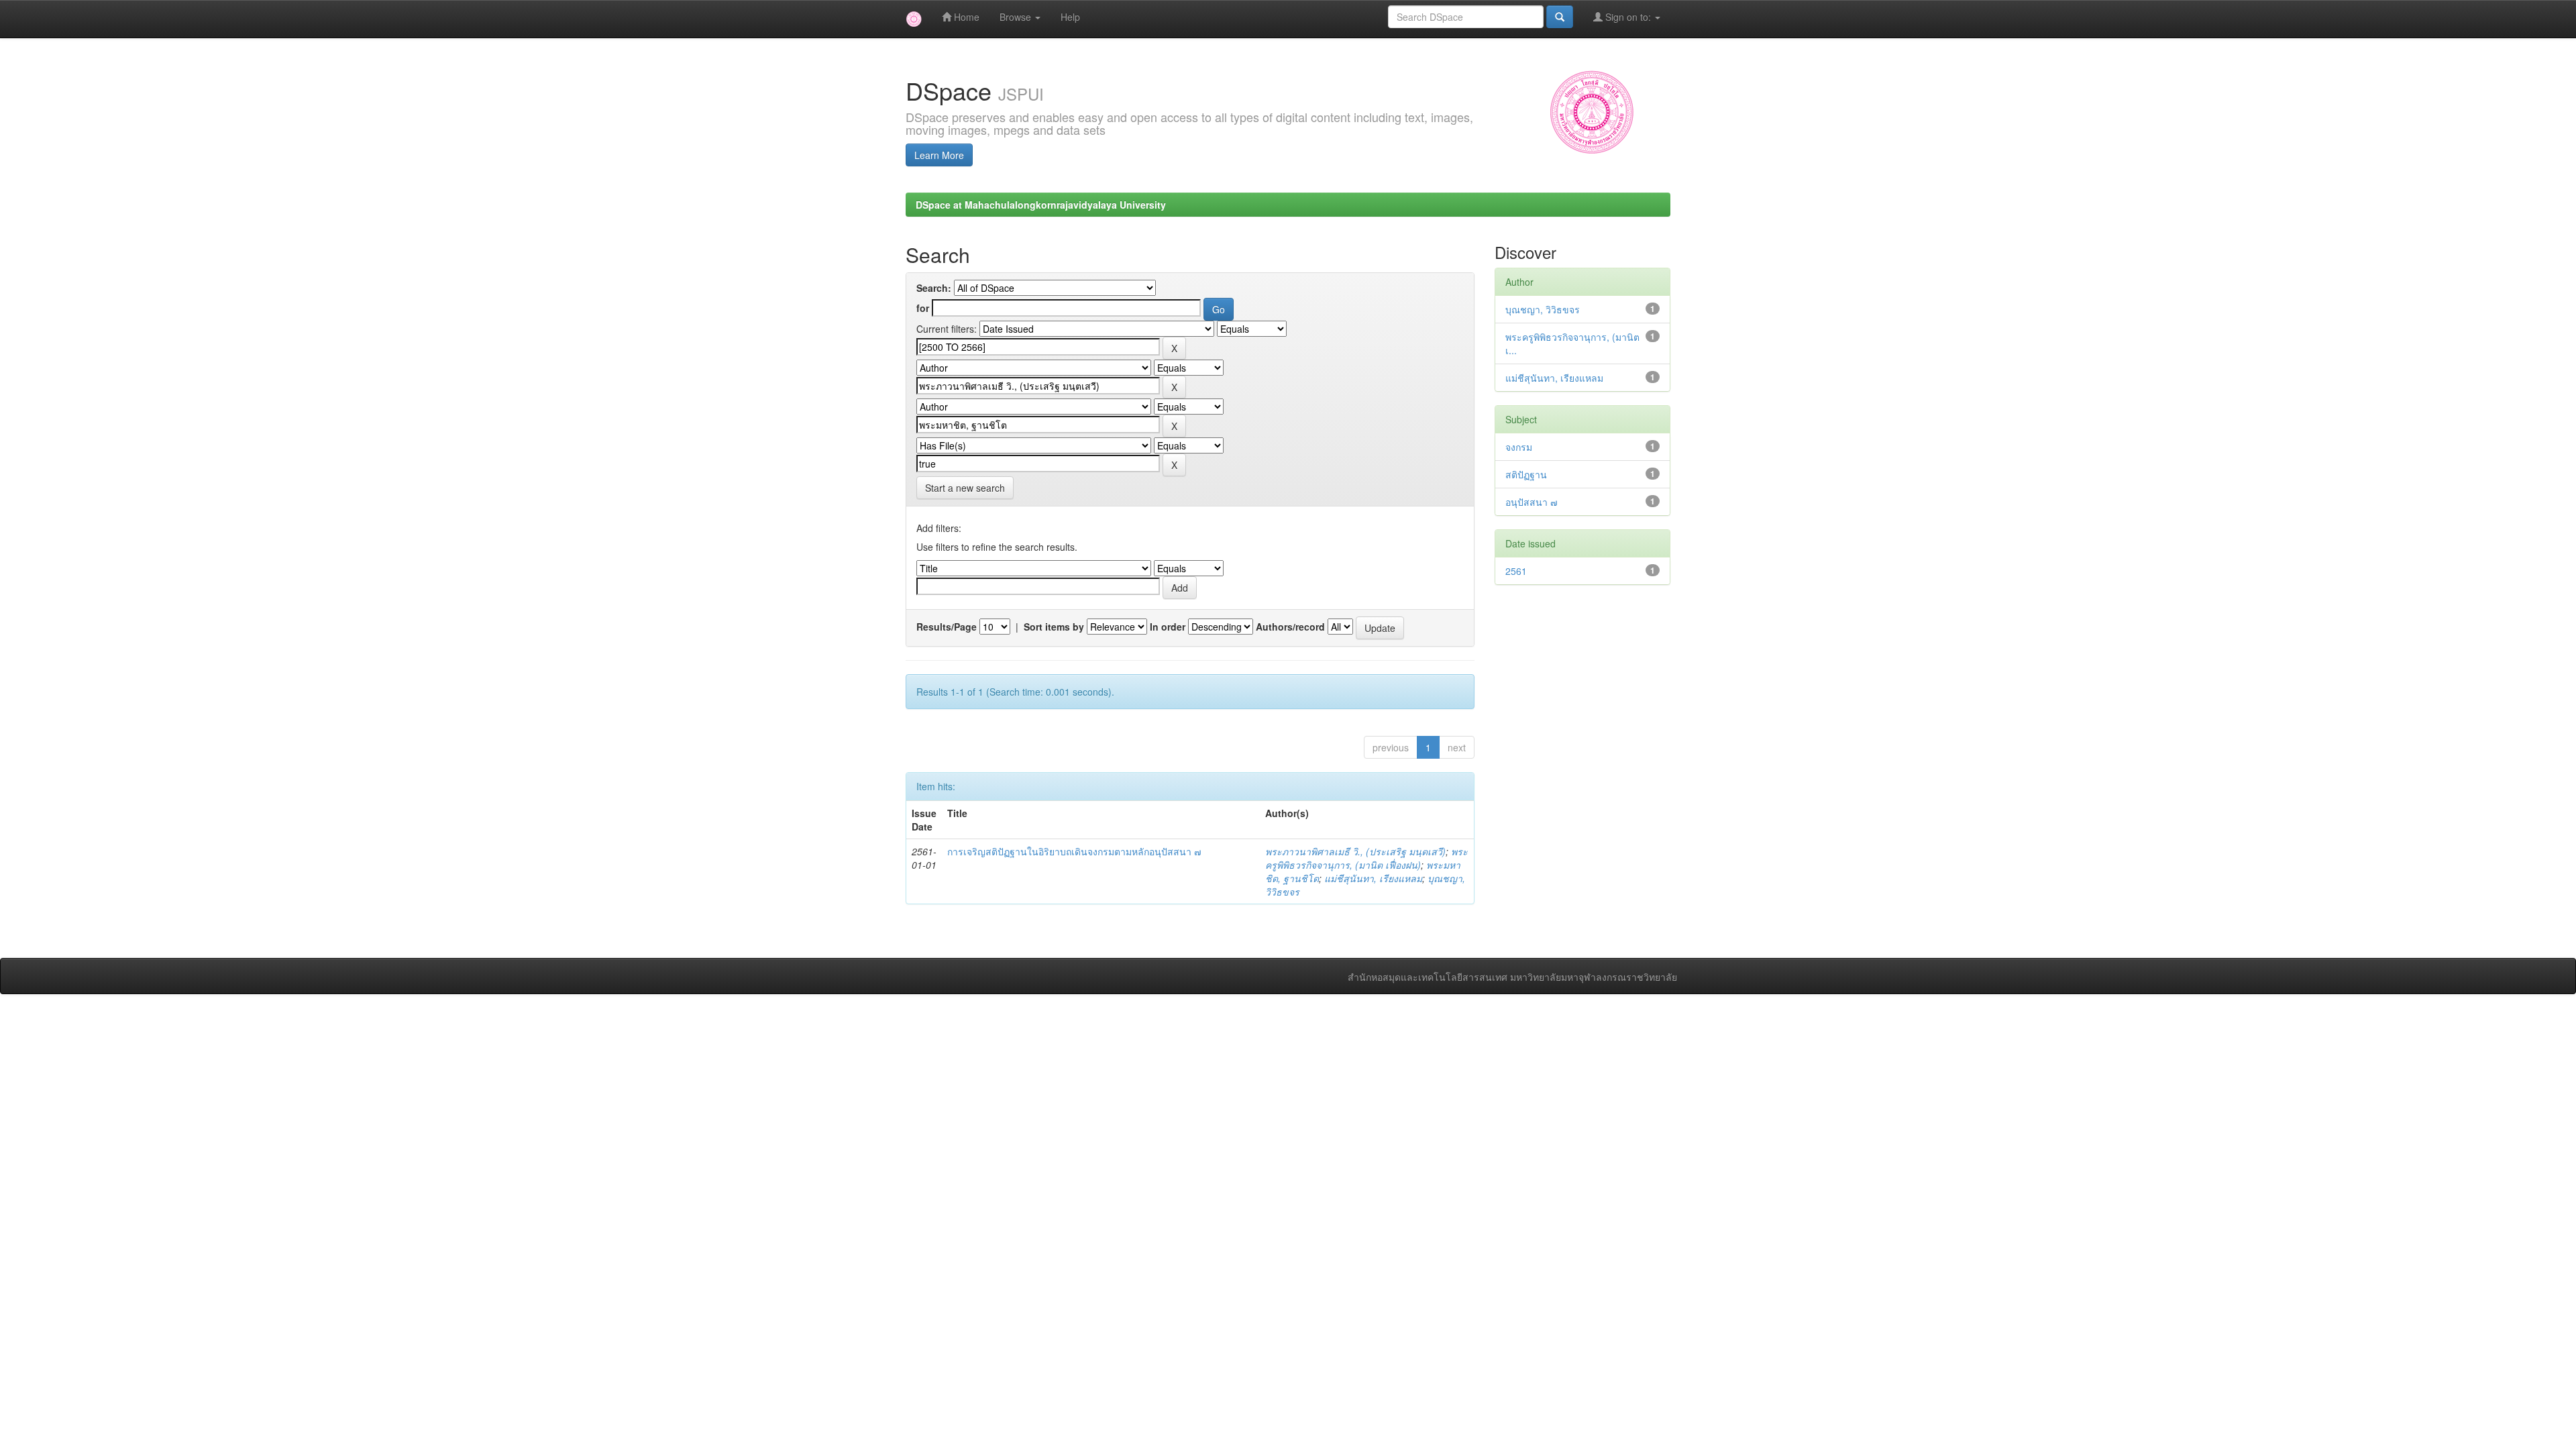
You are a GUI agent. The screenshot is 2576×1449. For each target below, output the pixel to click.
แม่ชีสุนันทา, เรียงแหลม (1373, 878)
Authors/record (1290, 627)
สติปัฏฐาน (1526, 474)
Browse (1017, 17)
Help (1070, 17)
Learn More (939, 155)
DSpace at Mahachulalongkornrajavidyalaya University (1041, 205)
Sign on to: (1628, 17)
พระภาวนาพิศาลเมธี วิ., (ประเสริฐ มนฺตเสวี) (1355, 851)
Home (965, 17)
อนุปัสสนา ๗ (1532, 502)
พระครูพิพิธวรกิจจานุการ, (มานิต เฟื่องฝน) (1366, 858)
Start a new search (965, 488)
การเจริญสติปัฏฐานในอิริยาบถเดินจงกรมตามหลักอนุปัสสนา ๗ (1074, 851)
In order (1168, 627)
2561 (1516, 571)
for (923, 308)
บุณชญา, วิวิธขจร (1543, 309)
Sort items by (1054, 627)
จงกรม (1519, 447)
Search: (934, 288)
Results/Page (947, 627)
